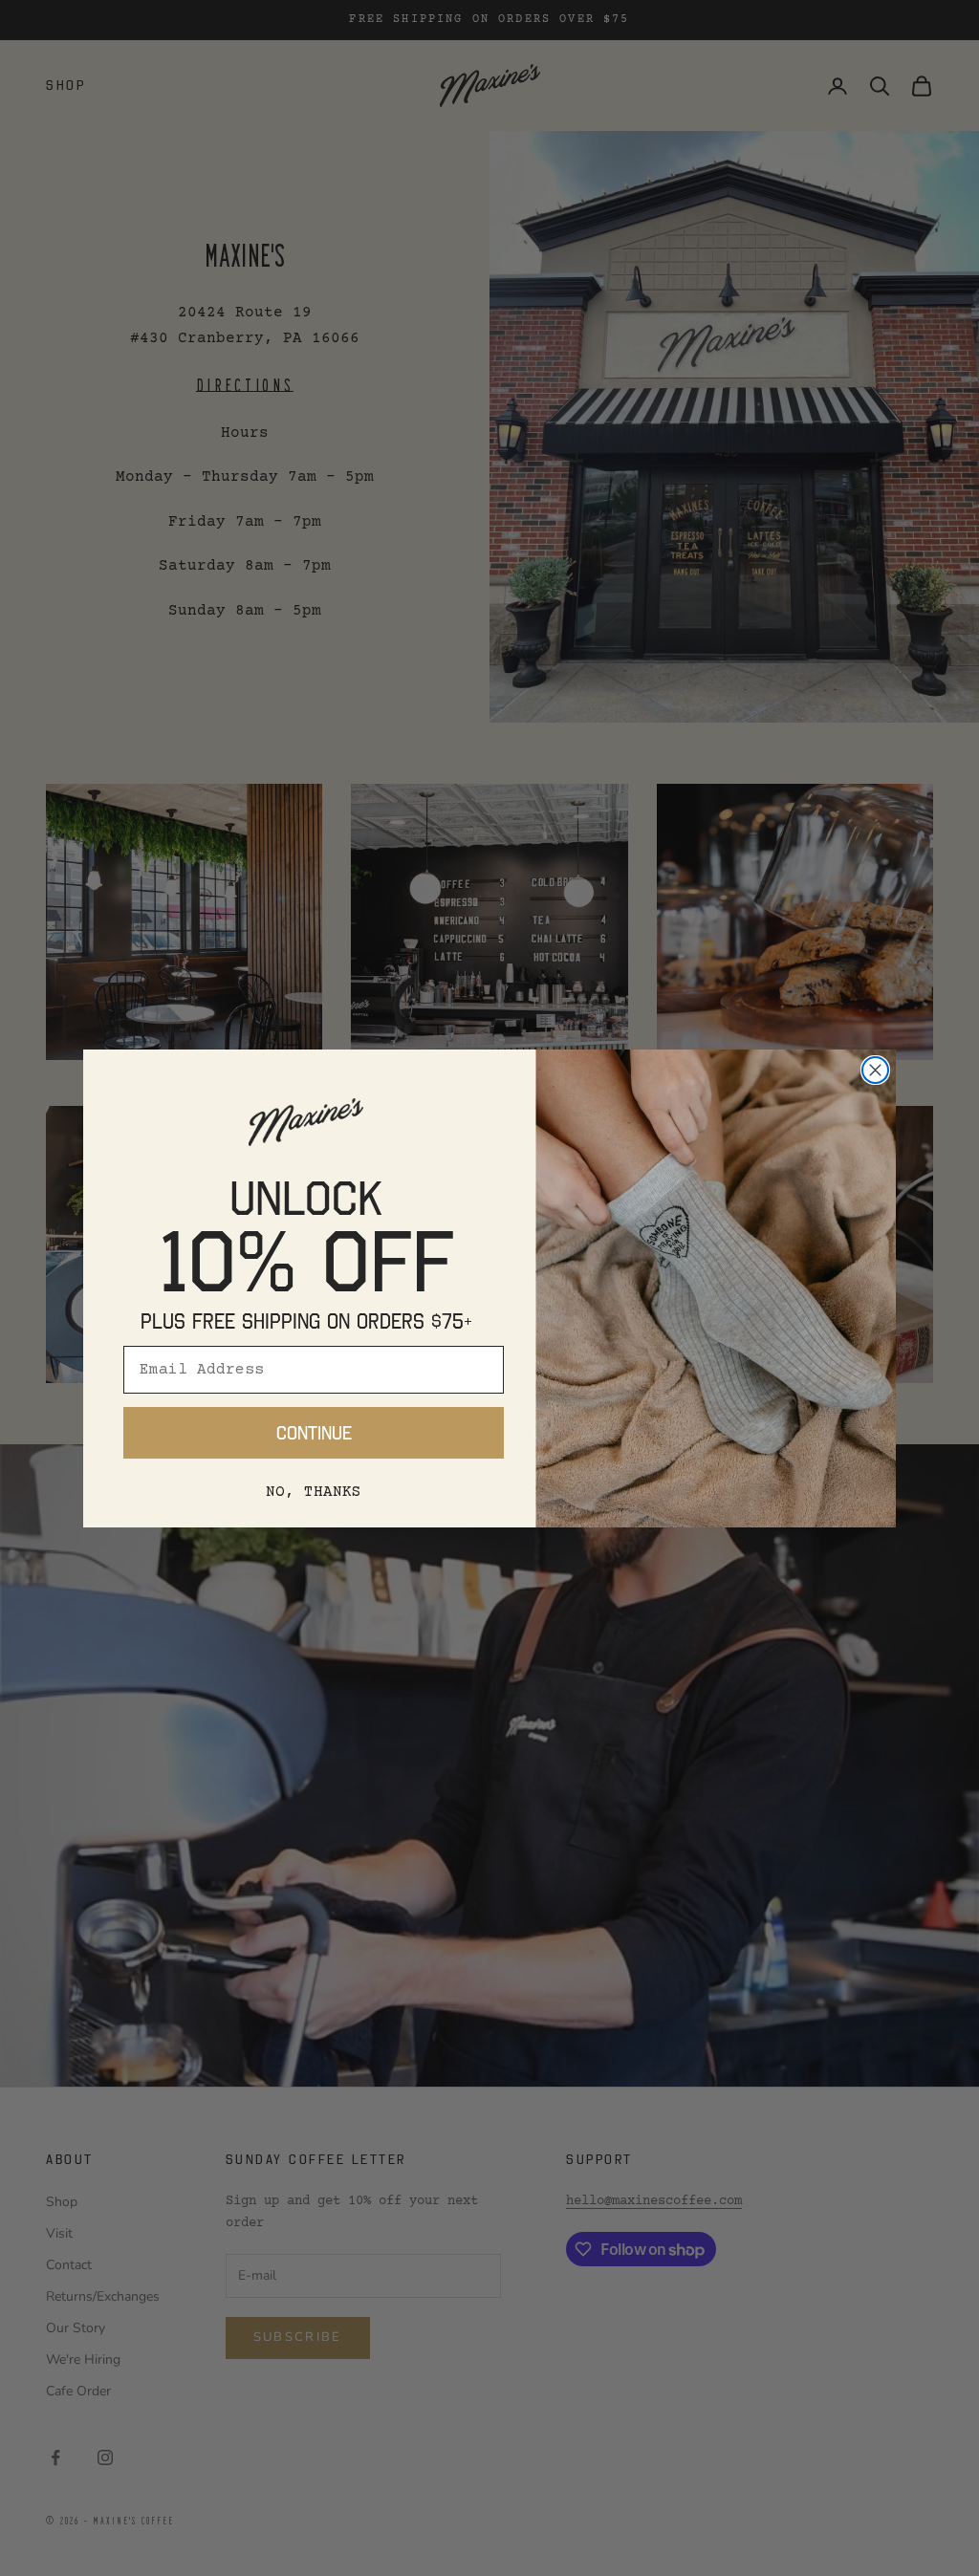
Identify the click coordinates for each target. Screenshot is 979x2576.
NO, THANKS (314, 1492)
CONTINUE (314, 1433)
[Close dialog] (875, 1070)
